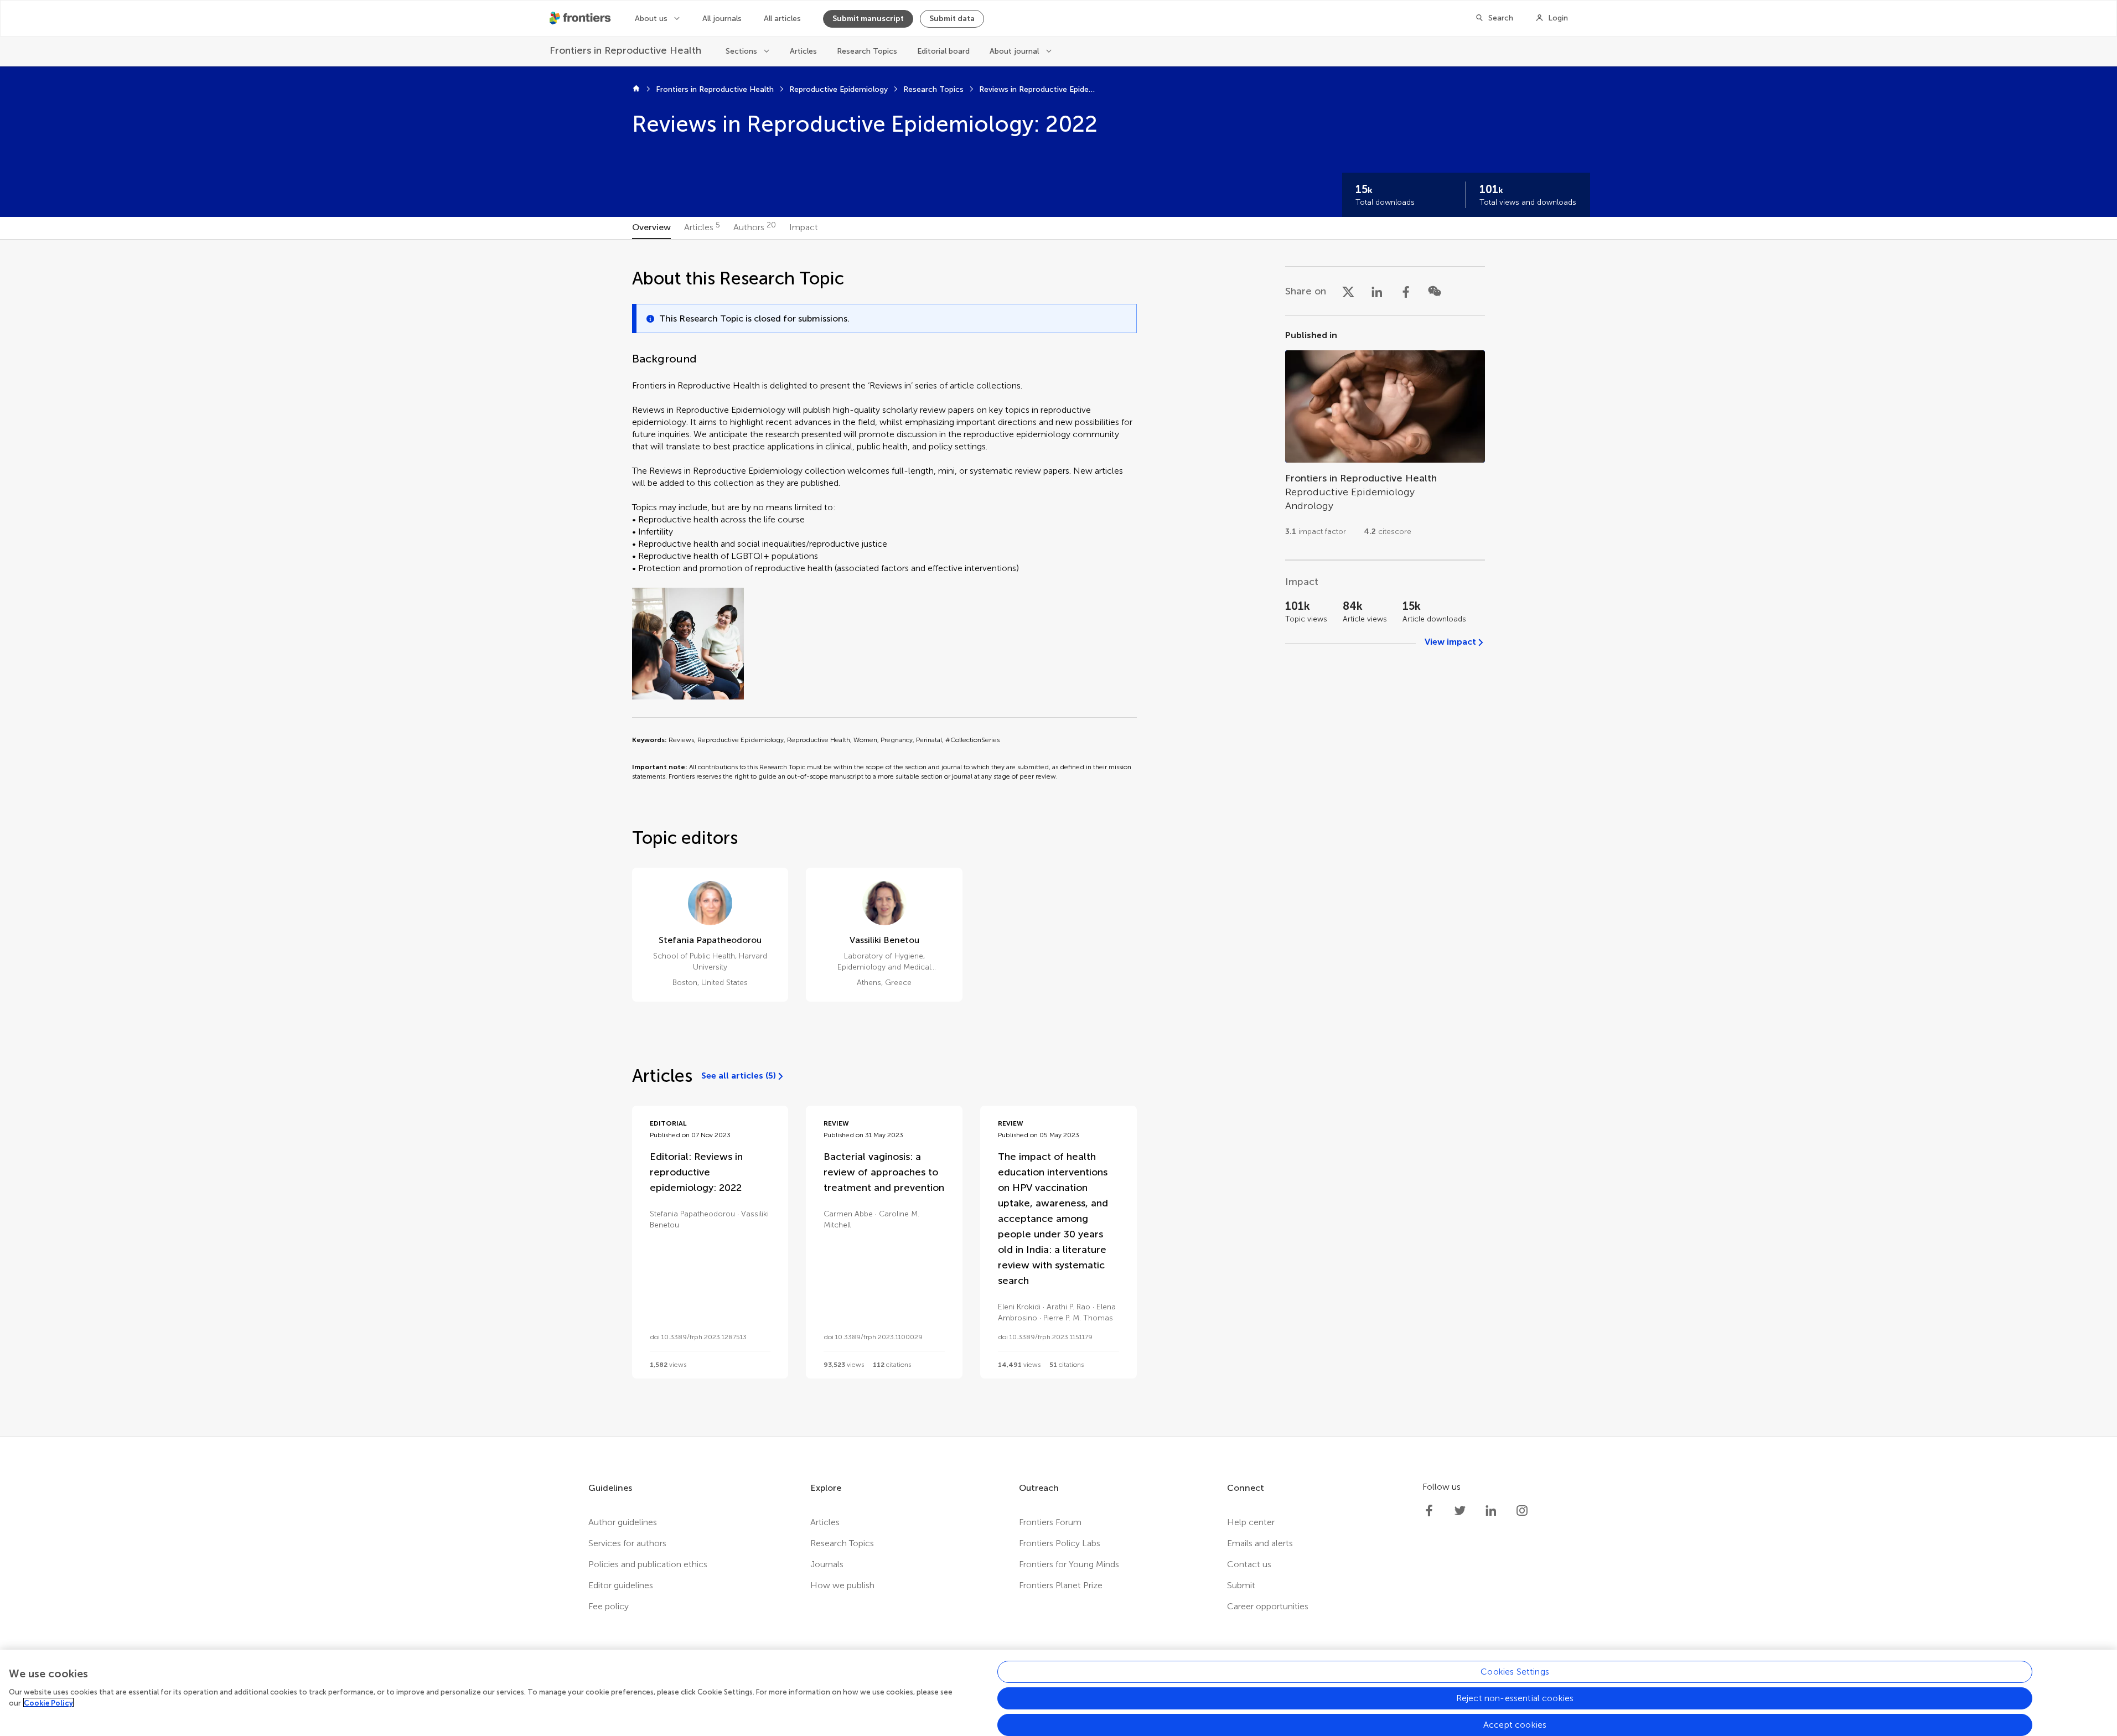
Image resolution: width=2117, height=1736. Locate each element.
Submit (1241, 1585)
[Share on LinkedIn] (1377, 291)
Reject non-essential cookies (1515, 1698)
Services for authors (627, 1543)
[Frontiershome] (581, 18)
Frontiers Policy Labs (1060, 1543)
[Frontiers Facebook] (1429, 1511)
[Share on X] (1348, 291)
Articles (803, 51)
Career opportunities (1268, 1606)
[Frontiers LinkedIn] (1491, 1511)
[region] (1058, 1693)
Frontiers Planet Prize (1061, 1585)
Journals (827, 1564)
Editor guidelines (621, 1585)
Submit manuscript (868, 19)
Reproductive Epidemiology (838, 89)
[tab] (651, 228)
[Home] (636, 90)
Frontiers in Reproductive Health (715, 89)
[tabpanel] (1058, 838)
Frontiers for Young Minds (1069, 1564)
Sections (741, 51)
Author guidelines (623, 1522)
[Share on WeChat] (1435, 291)
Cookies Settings (1515, 1672)
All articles (782, 19)
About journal (1014, 51)
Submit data (952, 19)
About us (651, 19)
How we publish (842, 1585)
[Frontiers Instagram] (1522, 1511)
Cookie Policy (48, 1703)
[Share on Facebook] (1406, 291)
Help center (1251, 1522)
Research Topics (867, 51)
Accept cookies (1515, 1725)
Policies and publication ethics (648, 1564)
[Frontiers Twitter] (1460, 1511)
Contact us (1249, 1564)
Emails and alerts (1260, 1543)
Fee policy (609, 1606)
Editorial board (943, 51)
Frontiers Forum (1050, 1522)
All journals (722, 19)
